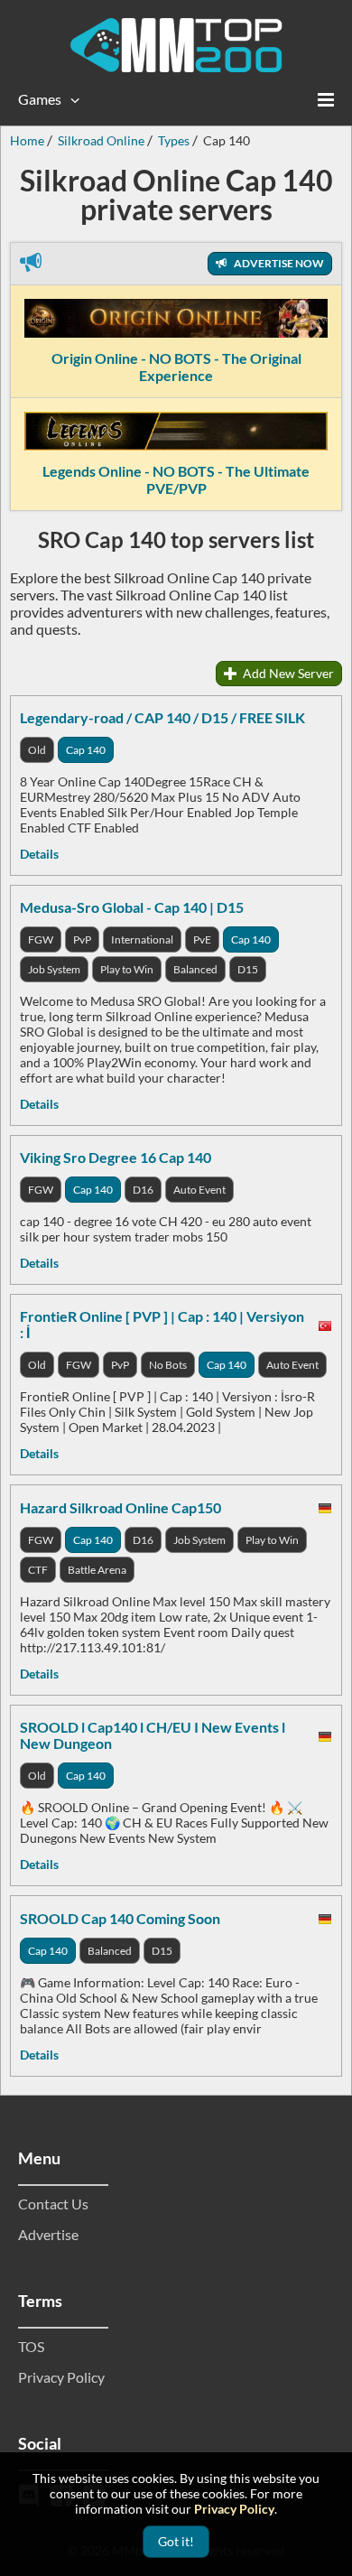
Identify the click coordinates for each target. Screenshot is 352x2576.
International (142, 939)
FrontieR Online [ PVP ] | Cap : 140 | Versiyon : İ (162, 1324)
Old (37, 750)
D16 (143, 1190)
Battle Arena (97, 1570)
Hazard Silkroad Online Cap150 (120, 1507)
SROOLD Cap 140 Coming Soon (120, 1918)
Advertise (48, 2234)
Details (39, 854)
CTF (38, 1570)
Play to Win (127, 969)
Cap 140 (86, 750)
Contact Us (53, 2204)
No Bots (168, 1365)
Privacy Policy (61, 2377)
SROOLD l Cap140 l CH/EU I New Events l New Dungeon (153, 1735)
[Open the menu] (326, 99)
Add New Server (287, 673)
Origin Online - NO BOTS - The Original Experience (176, 367)
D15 (248, 969)
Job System (54, 969)
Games (40, 99)
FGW (41, 939)
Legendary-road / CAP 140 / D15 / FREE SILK (162, 717)
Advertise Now (278, 263)
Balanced (195, 969)
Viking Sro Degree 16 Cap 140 (116, 1157)
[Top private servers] (176, 45)
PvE (202, 939)
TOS (31, 2346)
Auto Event (199, 1190)
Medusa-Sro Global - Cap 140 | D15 (132, 907)
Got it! (176, 2541)
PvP (82, 939)
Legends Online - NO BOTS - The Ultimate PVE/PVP (176, 479)
